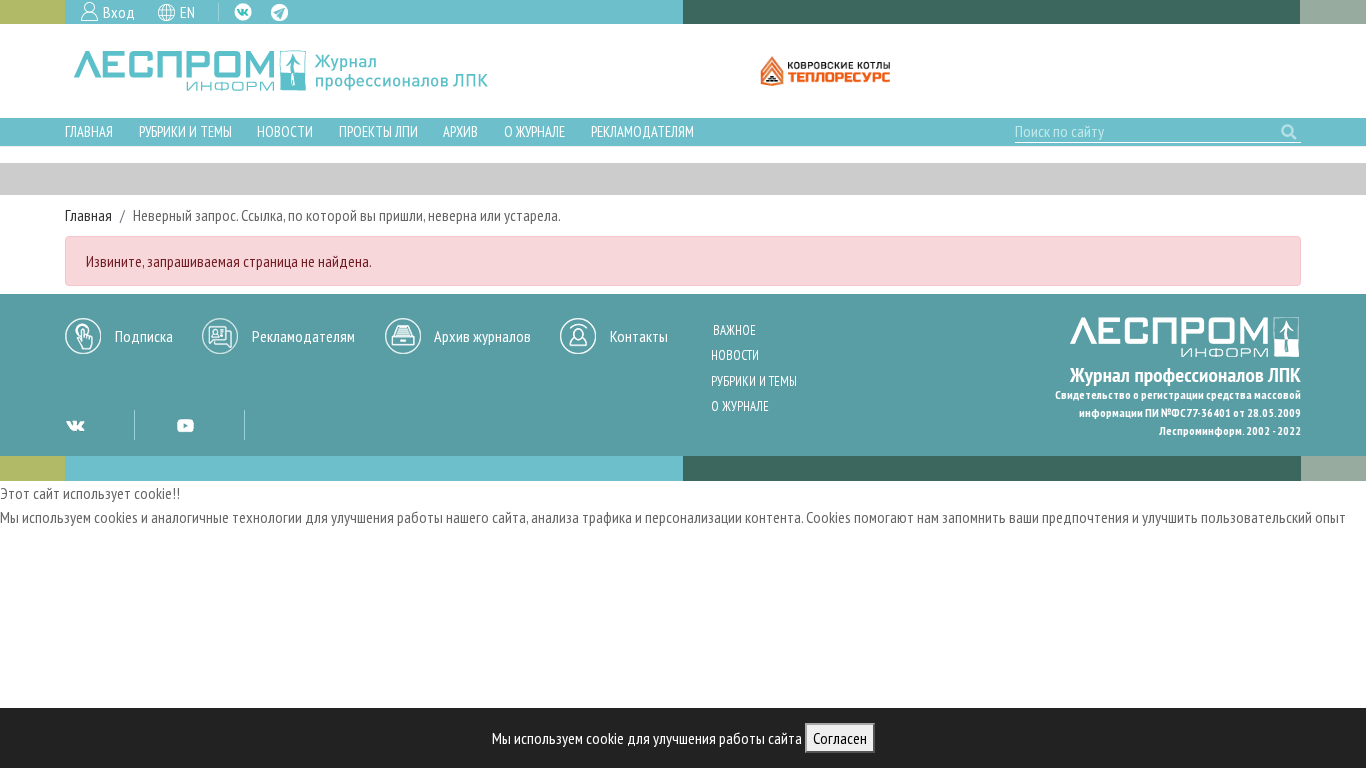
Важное (734, 330)
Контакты (639, 336)
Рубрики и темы (185, 131)
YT (185, 425)
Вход (119, 12)
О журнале (534, 131)
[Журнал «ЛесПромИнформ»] (296, 71)
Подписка (144, 336)
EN (187, 12)
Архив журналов (482, 336)
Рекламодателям (642, 131)
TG (279, 12)
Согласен (840, 738)
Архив (460, 131)
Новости (285, 131)
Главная (89, 131)
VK (243, 12)
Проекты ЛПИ (378, 131)
